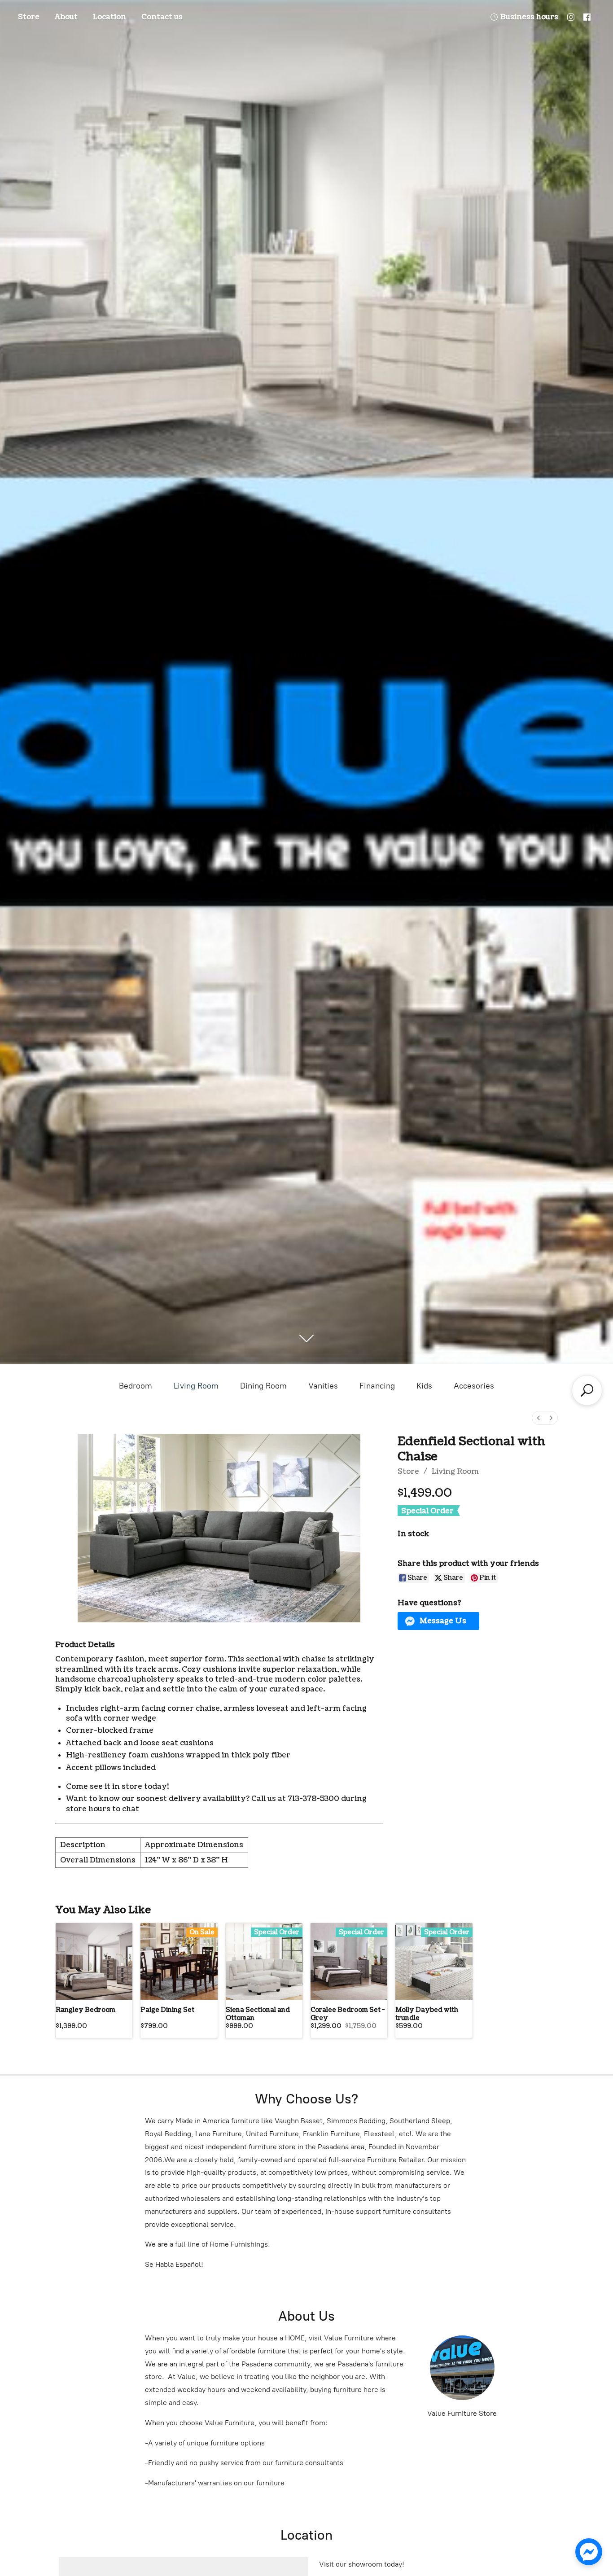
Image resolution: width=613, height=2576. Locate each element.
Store (29, 17)
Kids (424, 1386)
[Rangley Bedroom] (94, 1961)
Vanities (323, 1386)
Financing (377, 1386)
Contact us (162, 17)
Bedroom (136, 1386)
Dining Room (263, 1386)
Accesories (474, 1386)
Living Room (196, 1386)
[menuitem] (539, 1418)
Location (109, 17)
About (66, 17)
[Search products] (587, 1390)
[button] (439, 1621)
